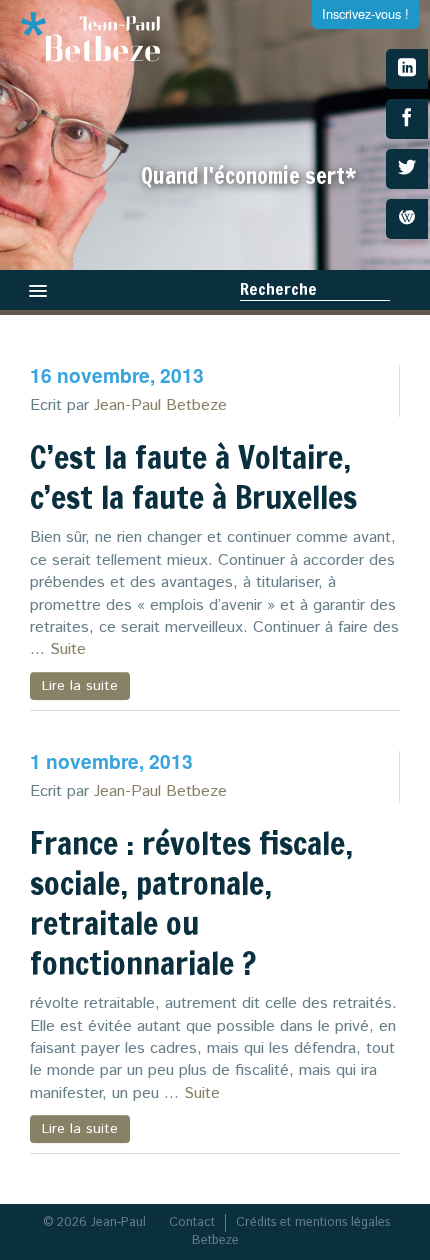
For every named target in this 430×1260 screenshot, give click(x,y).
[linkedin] (407, 69)
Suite (68, 649)
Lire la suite (80, 686)
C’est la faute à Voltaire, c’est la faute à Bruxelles (193, 477)
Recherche (278, 289)
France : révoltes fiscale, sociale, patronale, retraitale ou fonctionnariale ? (191, 903)
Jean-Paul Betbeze (160, 405)
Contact (192, 1222)
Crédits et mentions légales (313, 1222)
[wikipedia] (407, 219)
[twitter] (407, 169)
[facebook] (407, 119)
